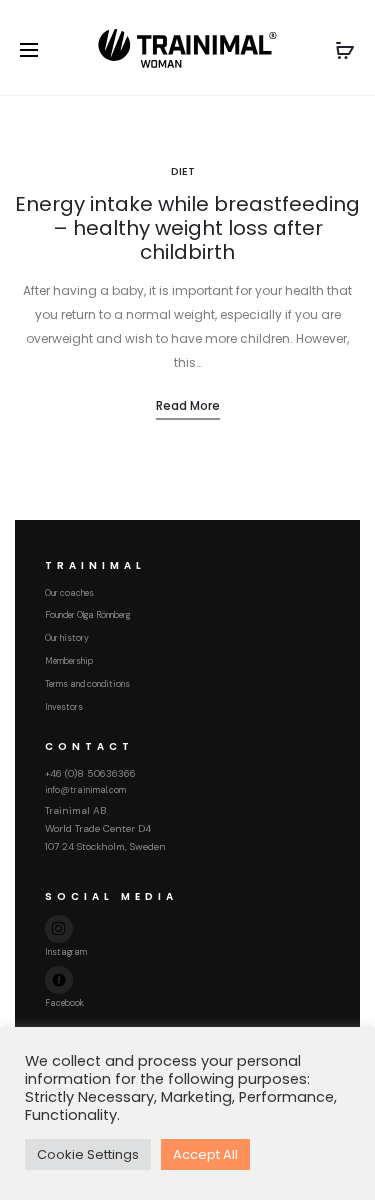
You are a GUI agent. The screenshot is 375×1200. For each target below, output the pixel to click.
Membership (69, 661)
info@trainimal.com (85, 790)
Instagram (66, 952)
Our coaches (69, 593)
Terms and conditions (87, 684)
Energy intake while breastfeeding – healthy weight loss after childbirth (187, 228)
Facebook (64, 1003)
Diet (183, 171)
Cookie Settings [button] (88, 1154)
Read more (188, 405)
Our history (67, 638)
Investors (64, 707)
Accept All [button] (205, 1154)
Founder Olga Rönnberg (87, 615)
